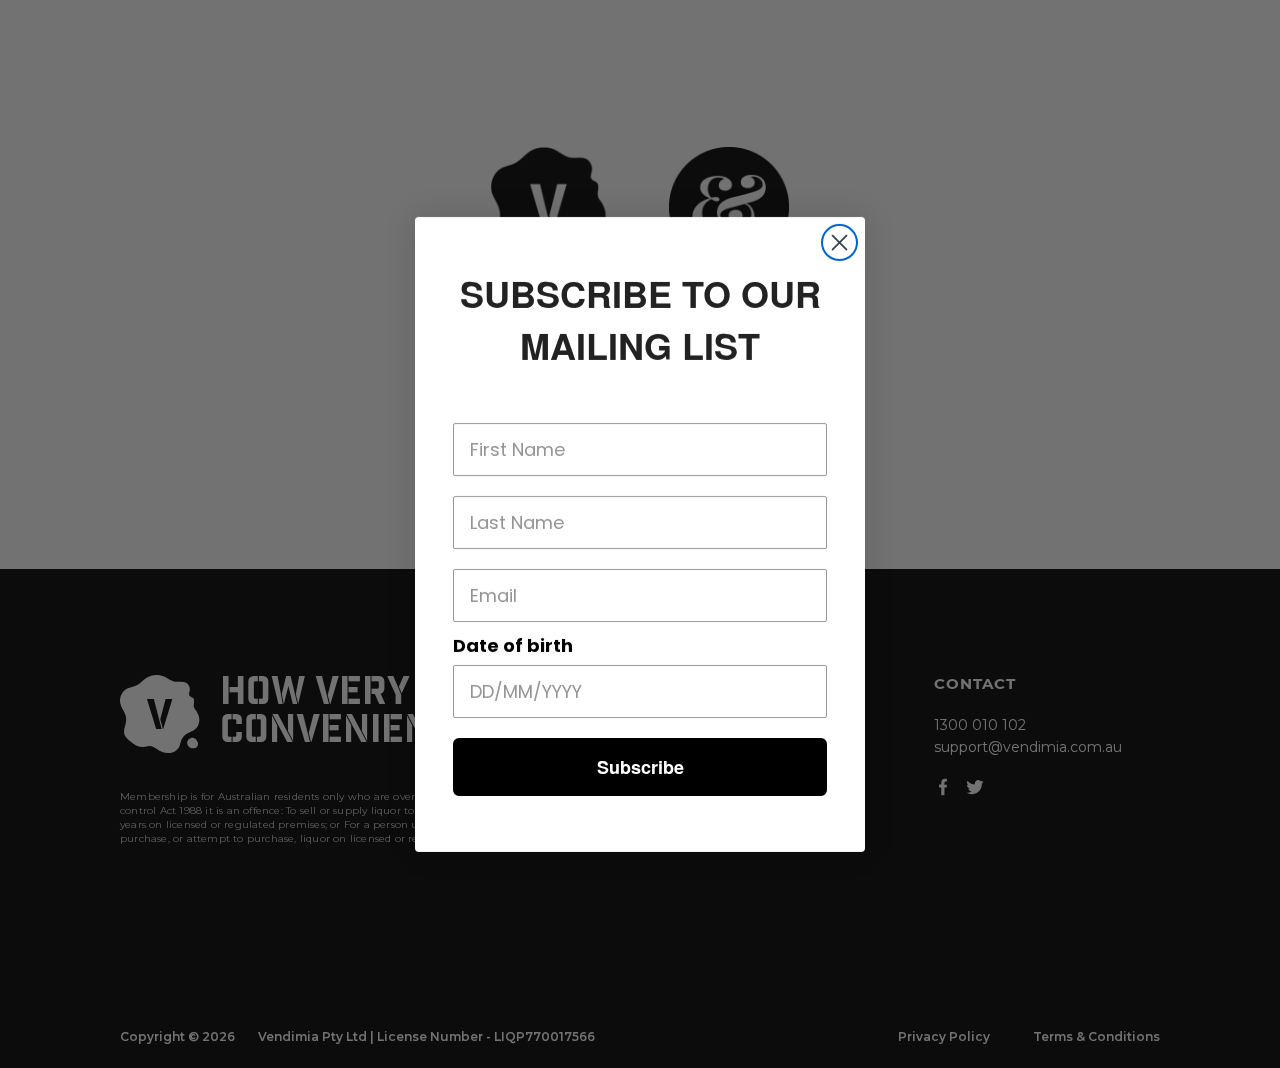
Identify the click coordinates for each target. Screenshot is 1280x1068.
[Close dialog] (839, 242)
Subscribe (640, 767)
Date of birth (513, 645)
